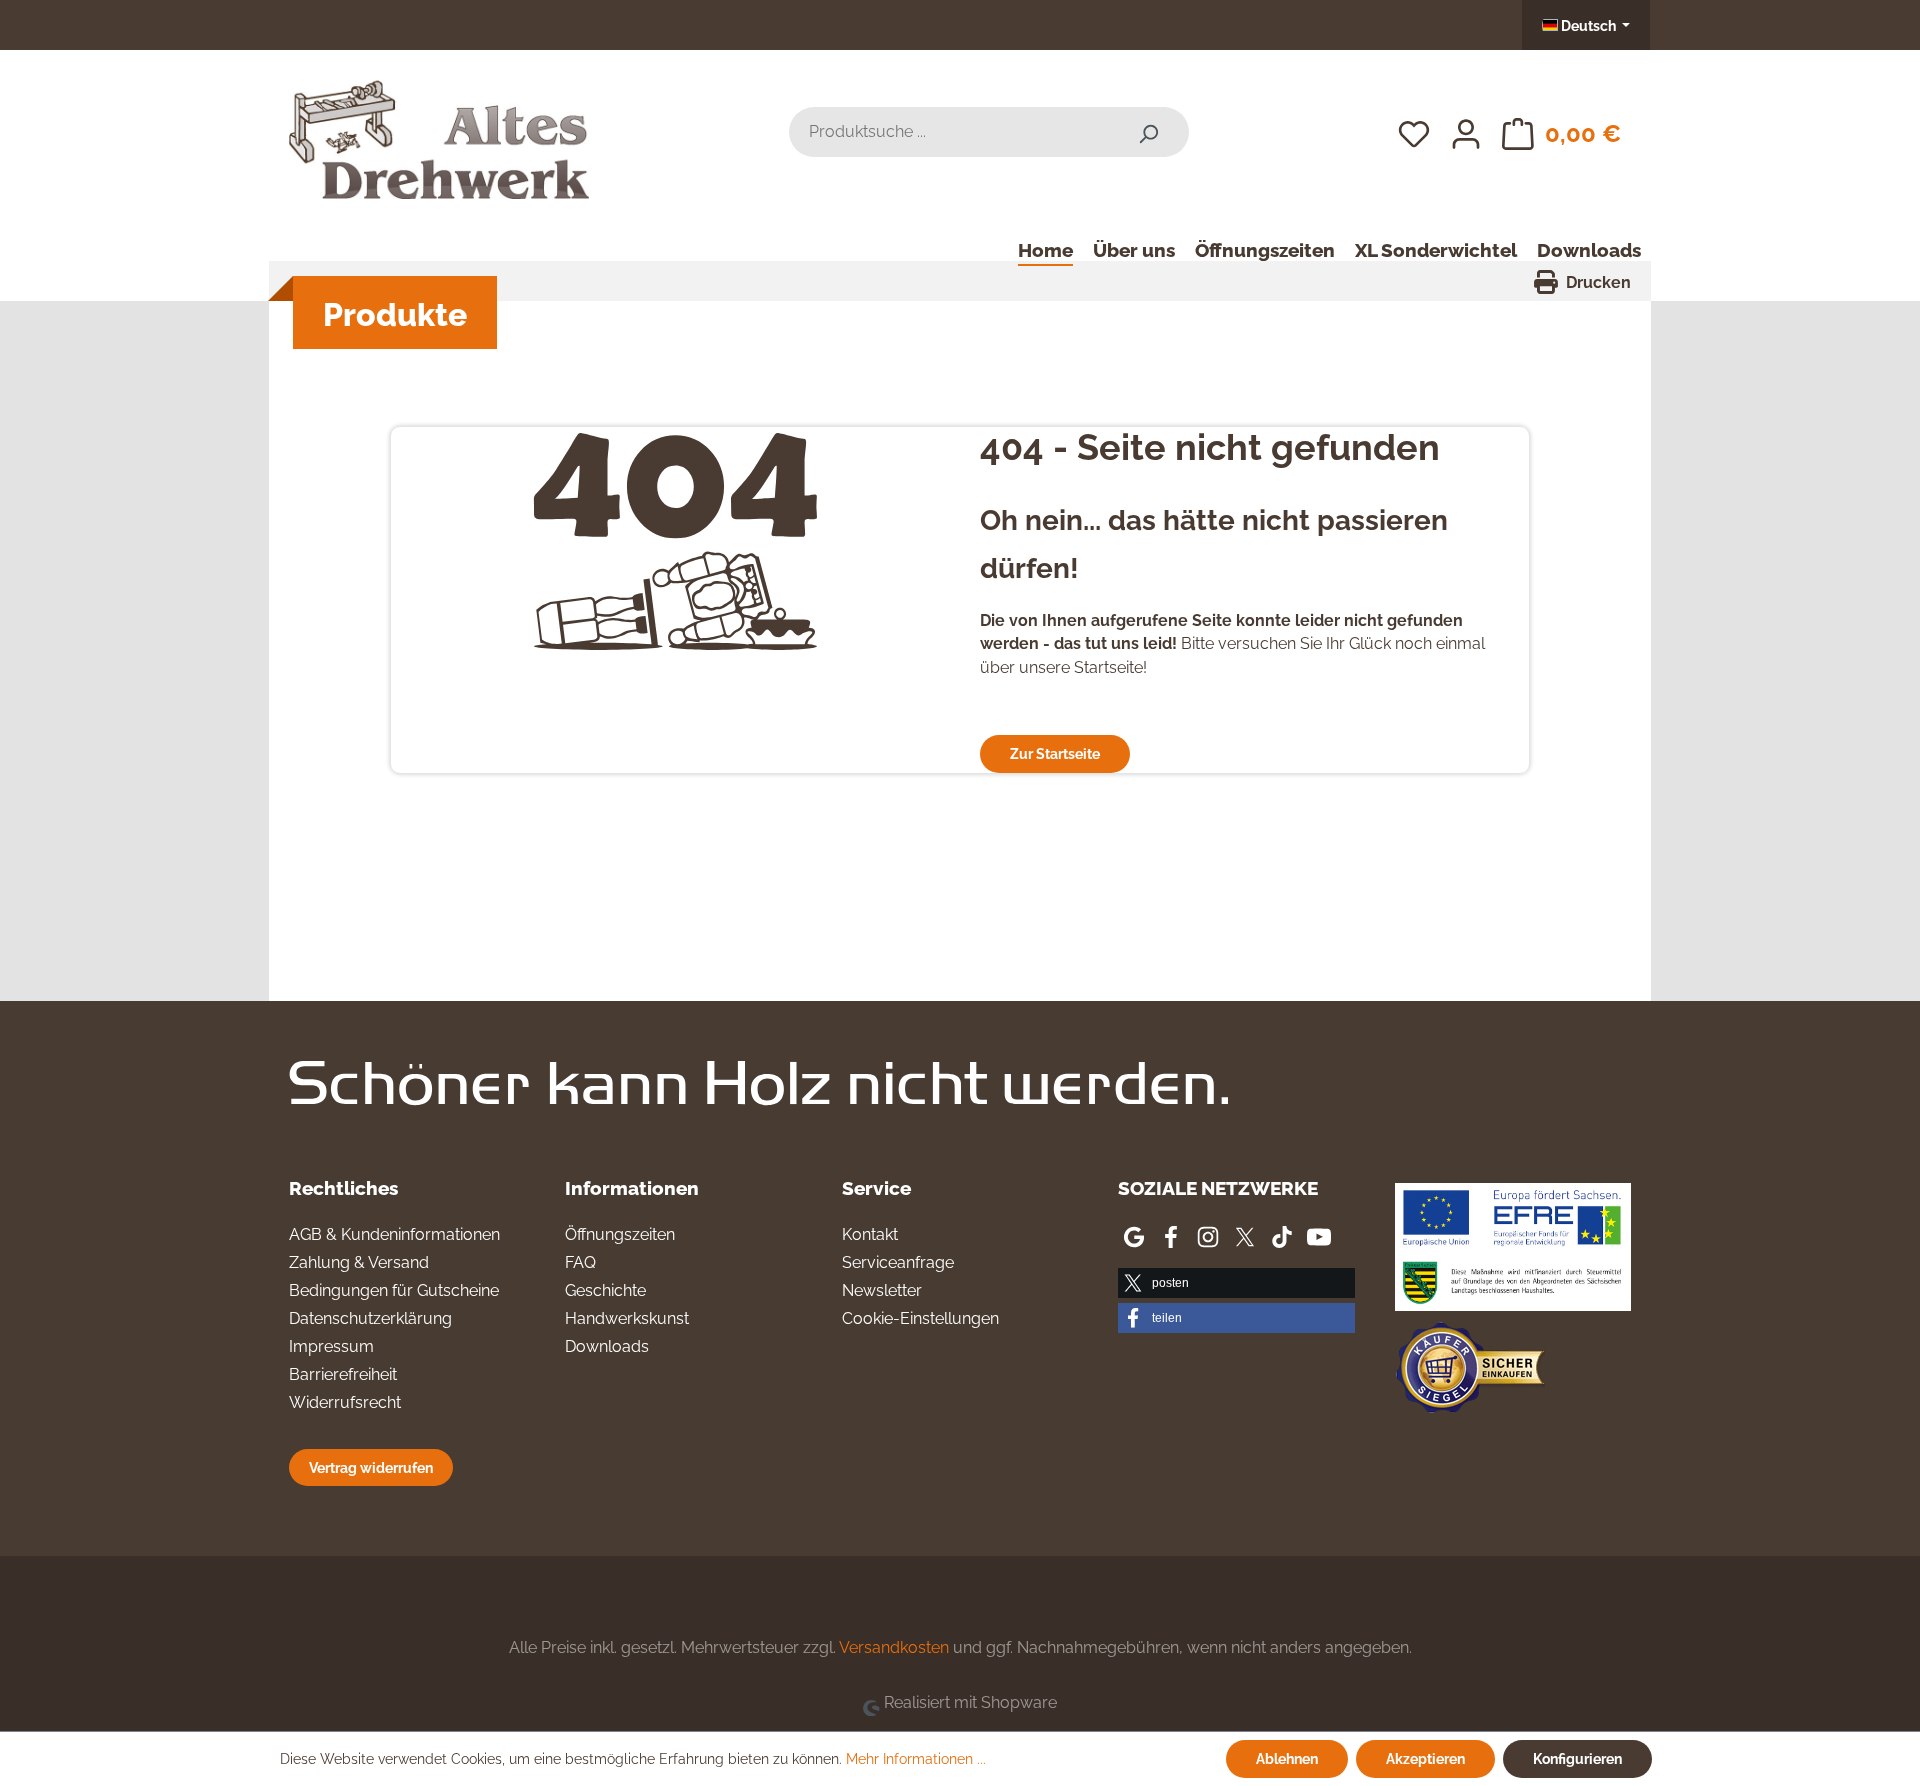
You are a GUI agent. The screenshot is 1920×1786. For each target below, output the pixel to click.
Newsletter (882, 1290)
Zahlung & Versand (359, 1262)
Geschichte (605, 1290)
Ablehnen (1287, 1758)
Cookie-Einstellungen (920, 1318)
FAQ (580, 1262)
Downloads (607, 1346)
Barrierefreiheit (343, 1374)
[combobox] (948, 132)
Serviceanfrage (898, 1262)
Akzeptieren (1425, 1758)
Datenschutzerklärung (370, 1318)
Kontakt (870, 1234)
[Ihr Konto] (1466, 132)
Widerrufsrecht (345, 1402)
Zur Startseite (1055, 753)
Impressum (331, 1346)
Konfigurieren (1577, 1758)
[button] (1236, 1283)
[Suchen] (1148, 132)
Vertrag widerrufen (371, 1467)
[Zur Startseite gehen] (439, 128)
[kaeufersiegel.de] (1470, 1371)
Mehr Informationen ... (916, 1759)
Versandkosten (894, 1647)
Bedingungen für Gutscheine (394, 1290)
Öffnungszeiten (620, 1234)
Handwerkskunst (627, 1318)
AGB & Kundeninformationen (394, 1234)
